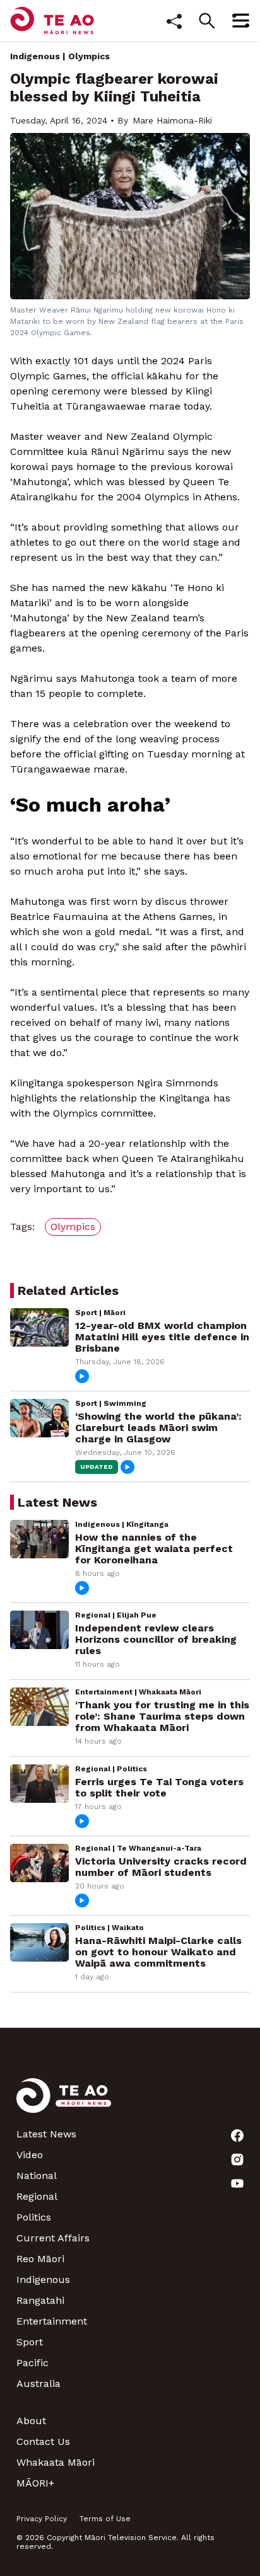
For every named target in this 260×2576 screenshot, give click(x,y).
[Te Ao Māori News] (64, 2103)
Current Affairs (53, 2238)
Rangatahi (40, 2300)
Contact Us (43, 2441)
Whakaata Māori (56, 2462)
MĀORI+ (35, 2483)
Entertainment (52, 2321)
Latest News (46, 2134)
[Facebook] (237, 2136)
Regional (37, 2196)
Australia (38, 2383)
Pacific (32, 2363)
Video (30, 2155)
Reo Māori (40, 2259)
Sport (30, 2342)
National (37, 2176)
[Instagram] (237, 2159)
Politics (34, 2217)
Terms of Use (105, 2519)
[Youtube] (237, 2183)
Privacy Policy (42, 2519)
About (31, 2421)
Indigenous (35, 56)
